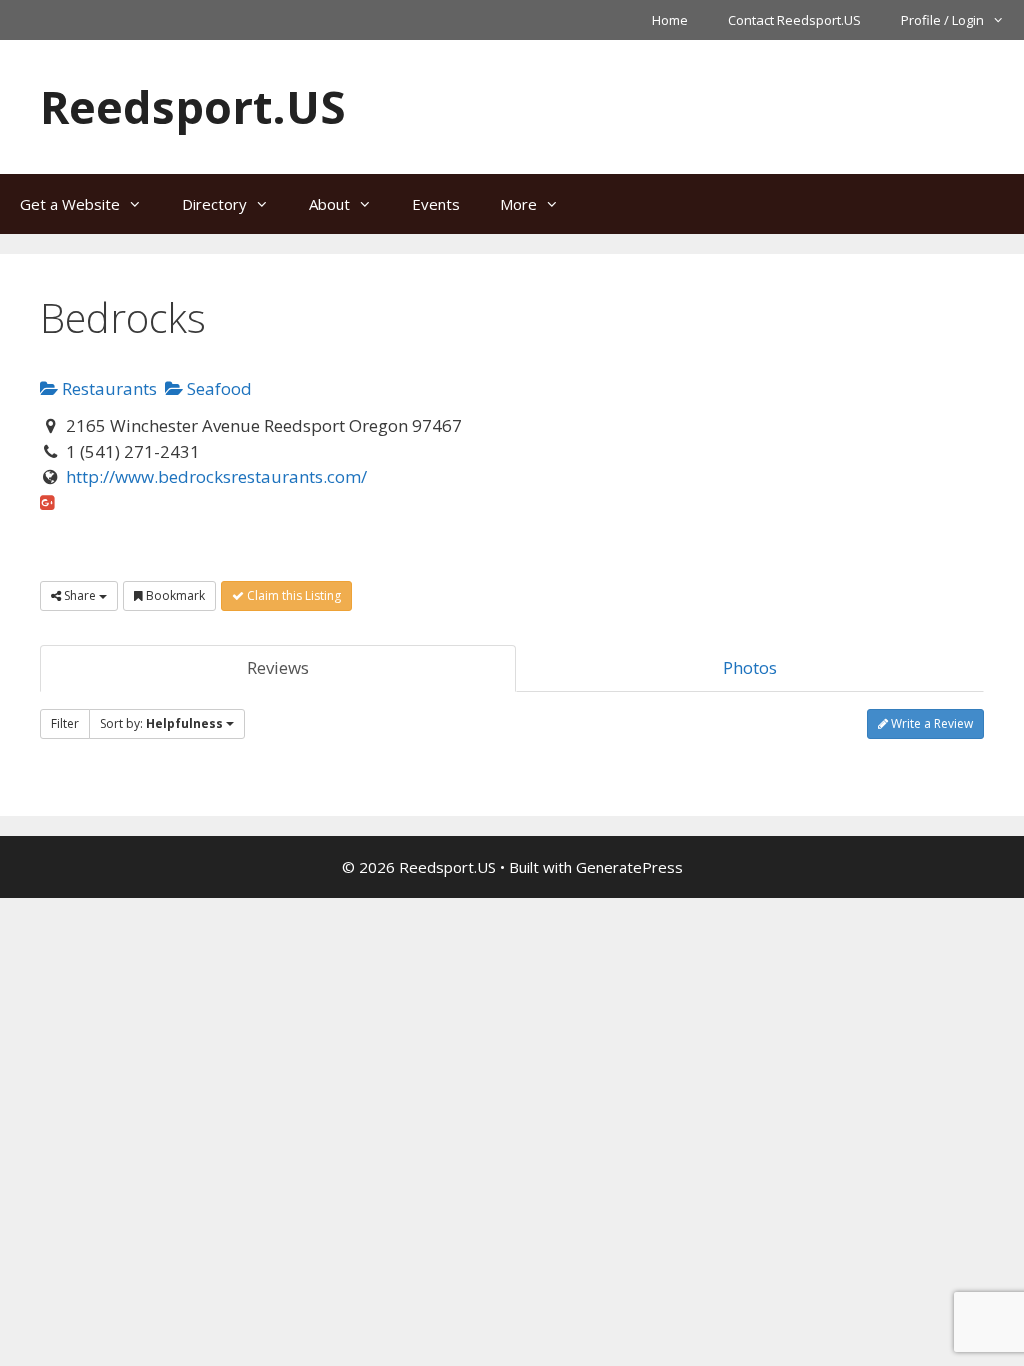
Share (80, 595)
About (329, 204)
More (518, 204)
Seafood (217, 388)
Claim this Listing (292, 595)
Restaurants (107, 388)
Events (436, 204)
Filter (65, 723)
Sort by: (161, 723)
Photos (750, 667)
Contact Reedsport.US (794, 20)
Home (670, 20)
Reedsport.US (193, 106)
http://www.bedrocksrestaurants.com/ (216, 476)
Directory (214, 204)
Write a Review (930, 723)
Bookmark (174, 595)
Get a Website (70, 204)
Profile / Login (942, 20)
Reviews (278, 667)
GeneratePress (629, 867)
